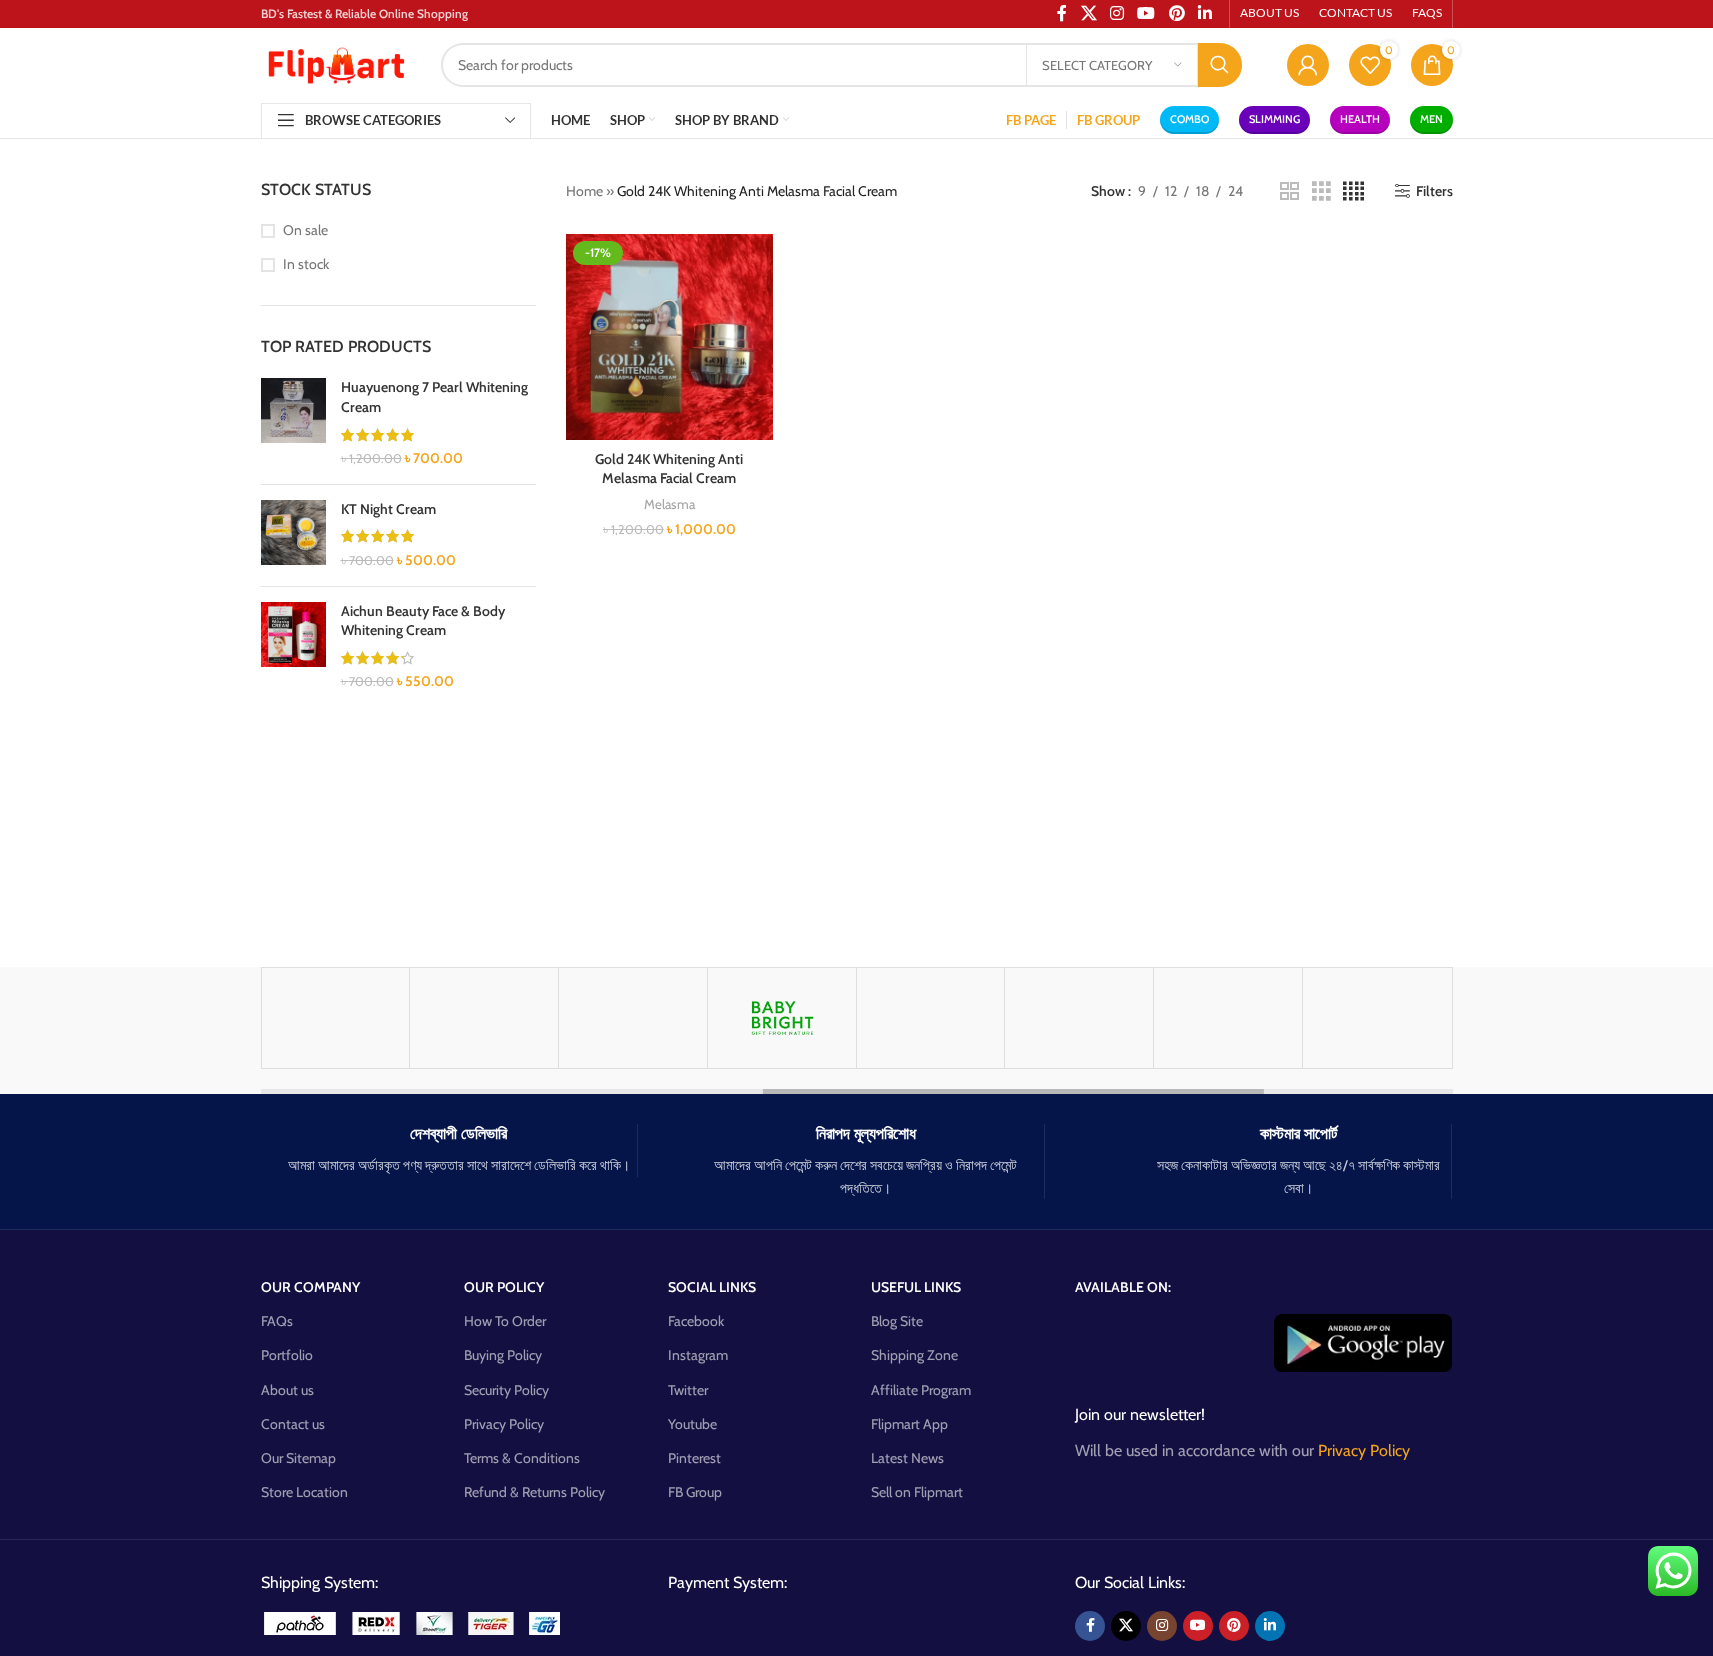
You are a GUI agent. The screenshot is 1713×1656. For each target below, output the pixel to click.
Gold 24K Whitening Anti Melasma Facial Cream (669, 469)
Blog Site (897, 1321)
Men (1431, 119)
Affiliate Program (921, 1390)
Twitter (688, 1390)
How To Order (505, 1321)
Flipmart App (909, 1424)
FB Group (695, 1492)
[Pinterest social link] (1234, 1626)
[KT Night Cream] (293, 535)
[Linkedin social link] (1270, 1626)
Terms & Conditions (522, 1458)
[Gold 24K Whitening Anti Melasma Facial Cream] (669, 337)
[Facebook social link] (1090, 1626)
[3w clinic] (1377, 1018)
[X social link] (1126, 1626)
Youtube (692, 1424)
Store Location (304, 1492)
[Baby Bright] (782, 1018)
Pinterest (694, 1458)
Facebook (696, 1321)
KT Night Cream (388, 509)
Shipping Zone (914, 1355)
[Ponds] (1079, 1018)
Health (1360, 119)
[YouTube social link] (1198, 1626)
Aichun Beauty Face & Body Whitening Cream (423, 621)
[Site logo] (336, 63)
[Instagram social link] (1162, 1626)
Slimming (1274, 119)
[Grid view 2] (1289, 191)
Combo (1189, 119)
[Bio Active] (633, 1018)
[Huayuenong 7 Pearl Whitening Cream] (293, 423)
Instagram (698, 1355)
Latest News (907, 1458)
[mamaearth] (484, 1018)
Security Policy (506, 1390)
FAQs (277, 1321)
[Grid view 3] (1321, 191)
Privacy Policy (504, 1424)
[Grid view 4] (1353, 191)
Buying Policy (503, 1355)
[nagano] (931, 1018)
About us (287, 1390)
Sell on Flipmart (917, 1492)
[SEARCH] (1220, 65)
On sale (305, 230)
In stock (306, 264)
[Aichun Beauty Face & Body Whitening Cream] (293, 647)
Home (584, 191)
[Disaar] (336, 1018)
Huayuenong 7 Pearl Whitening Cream (434, 397)
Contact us (293, 1424)
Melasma (669, 504)
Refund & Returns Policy (534, 1492)
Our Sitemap (298, 1458)
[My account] (1308, 65)
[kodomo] (1228, 1018)
